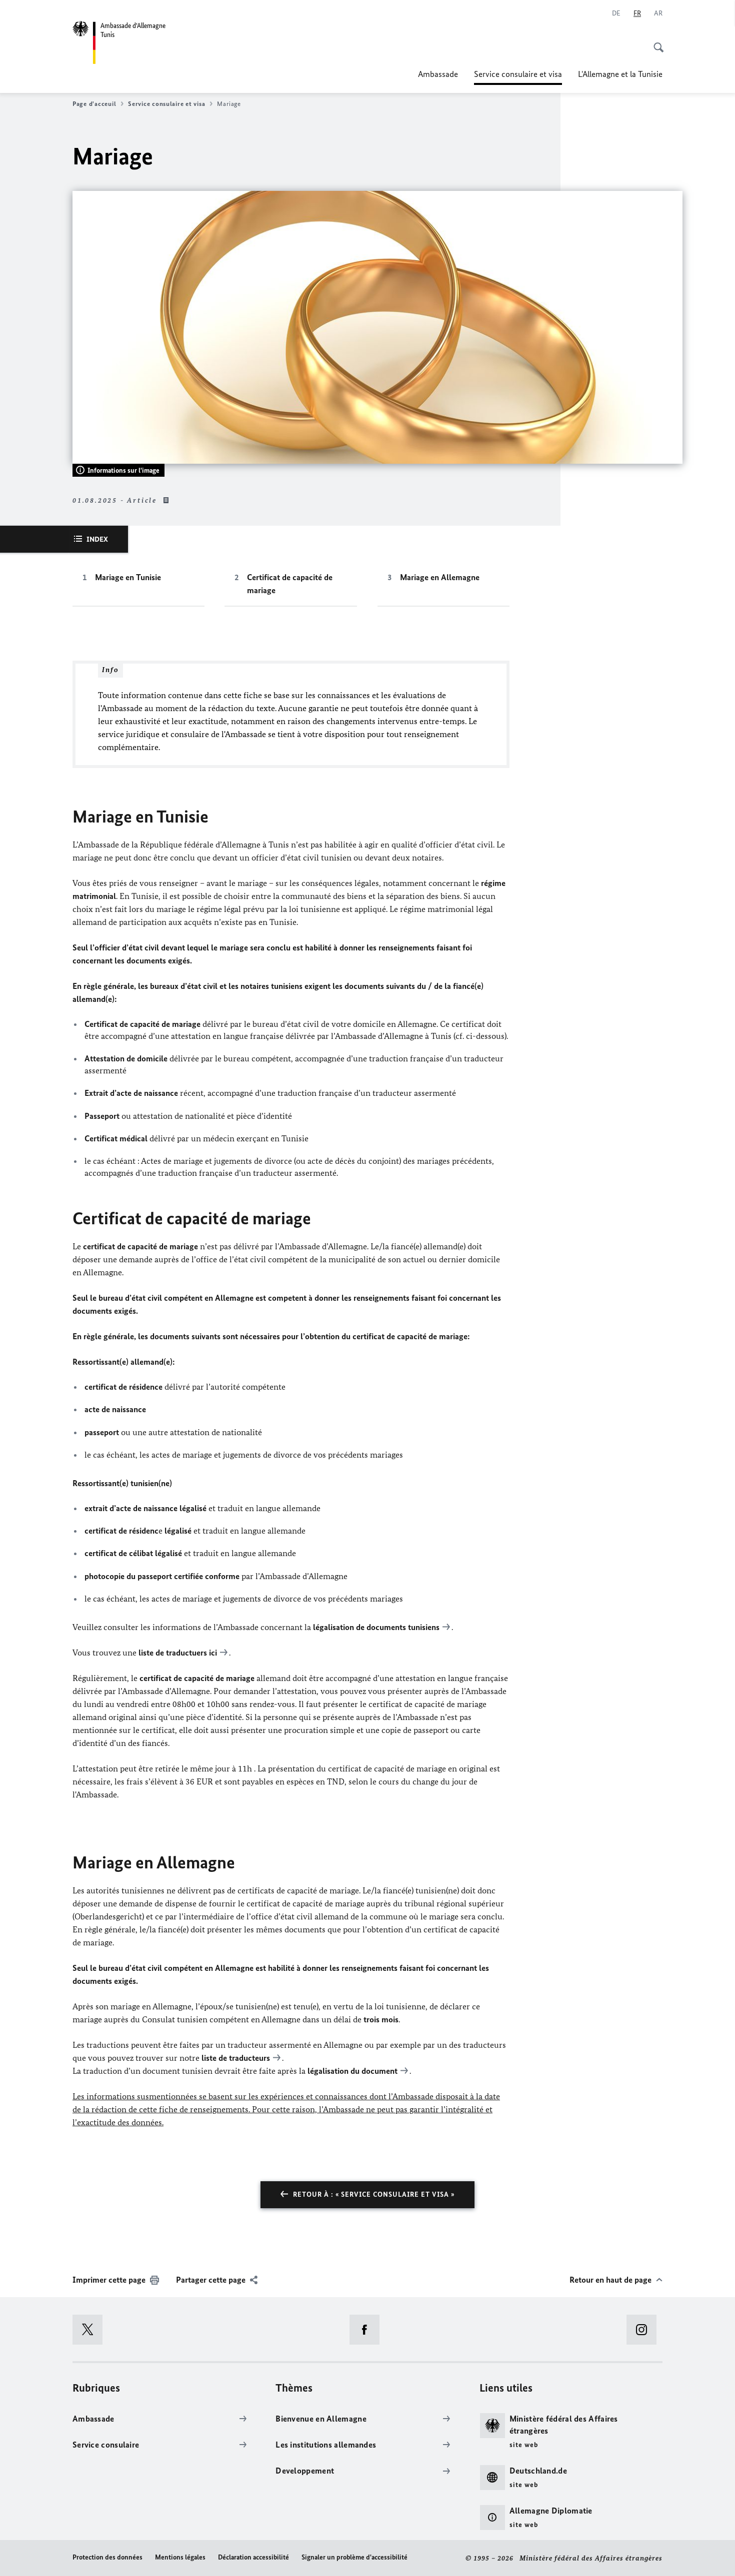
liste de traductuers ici (178, 1653)
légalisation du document (352, 2071)
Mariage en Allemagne (440, 577)
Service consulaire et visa (518, 77)
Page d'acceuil (94, 104)
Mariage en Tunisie (128, 577)
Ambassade (438, 74)
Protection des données (107, 2557)
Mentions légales (180, 2557)
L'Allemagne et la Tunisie (620, 74)
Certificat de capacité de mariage (290, 584)
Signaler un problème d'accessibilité (354, 2557)
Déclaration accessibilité (253, 2557)
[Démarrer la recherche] (655, 42)
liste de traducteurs (236, 2058)
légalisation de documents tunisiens (376, 1627)
